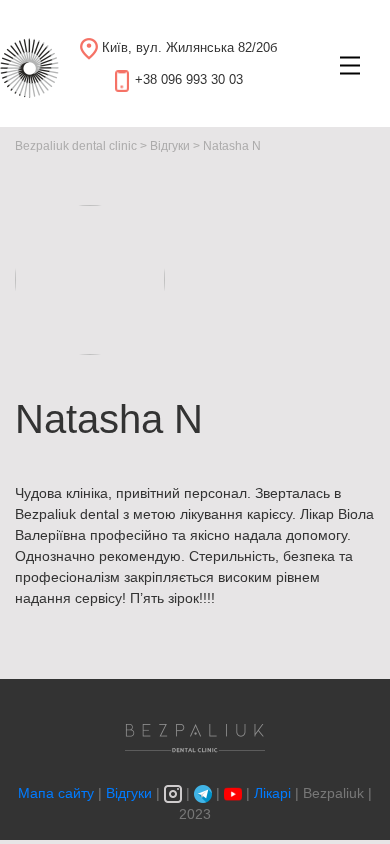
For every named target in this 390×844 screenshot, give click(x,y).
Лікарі (272, 793)
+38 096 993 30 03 (189, 79)
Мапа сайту (58, 793)
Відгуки (129, 793)
